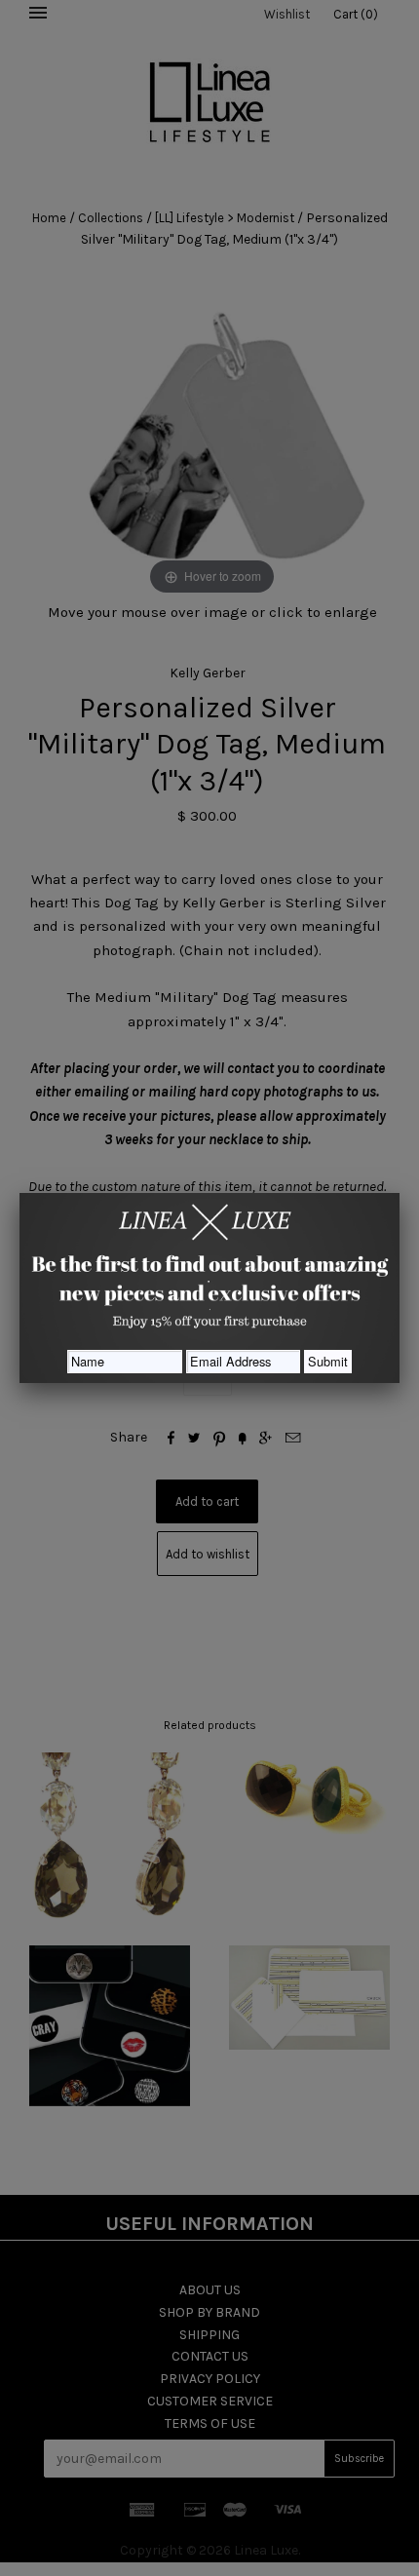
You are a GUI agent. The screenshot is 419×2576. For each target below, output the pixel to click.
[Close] (400, 1193)
